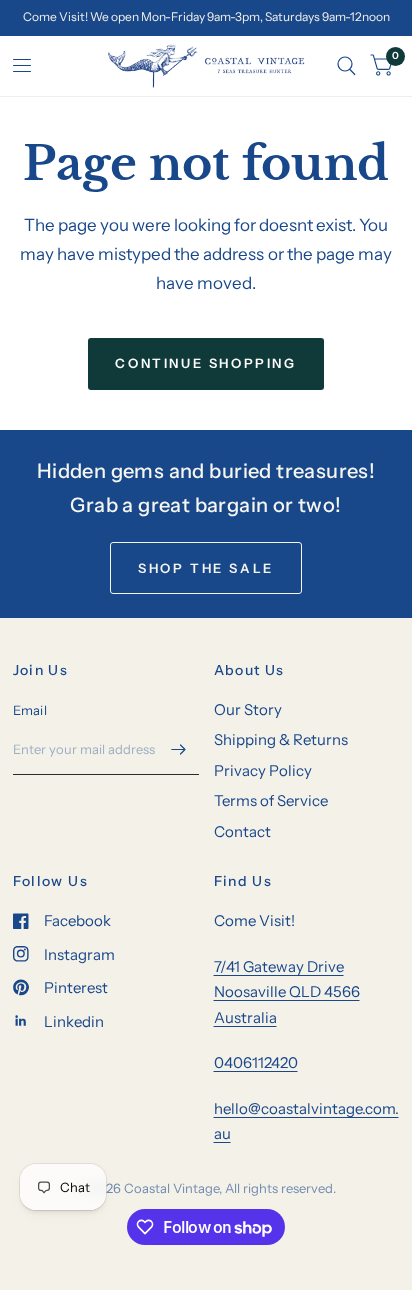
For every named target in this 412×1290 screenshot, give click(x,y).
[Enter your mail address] (179, 749)
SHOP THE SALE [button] (206, 568)
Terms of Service (271, 800)
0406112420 (256, 1062)
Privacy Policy (263, 770)
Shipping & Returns (281, 739)
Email (30, 710)
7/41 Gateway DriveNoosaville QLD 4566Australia (287, 992)
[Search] (346, 66)
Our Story (248, 709)
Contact (242, 831)
